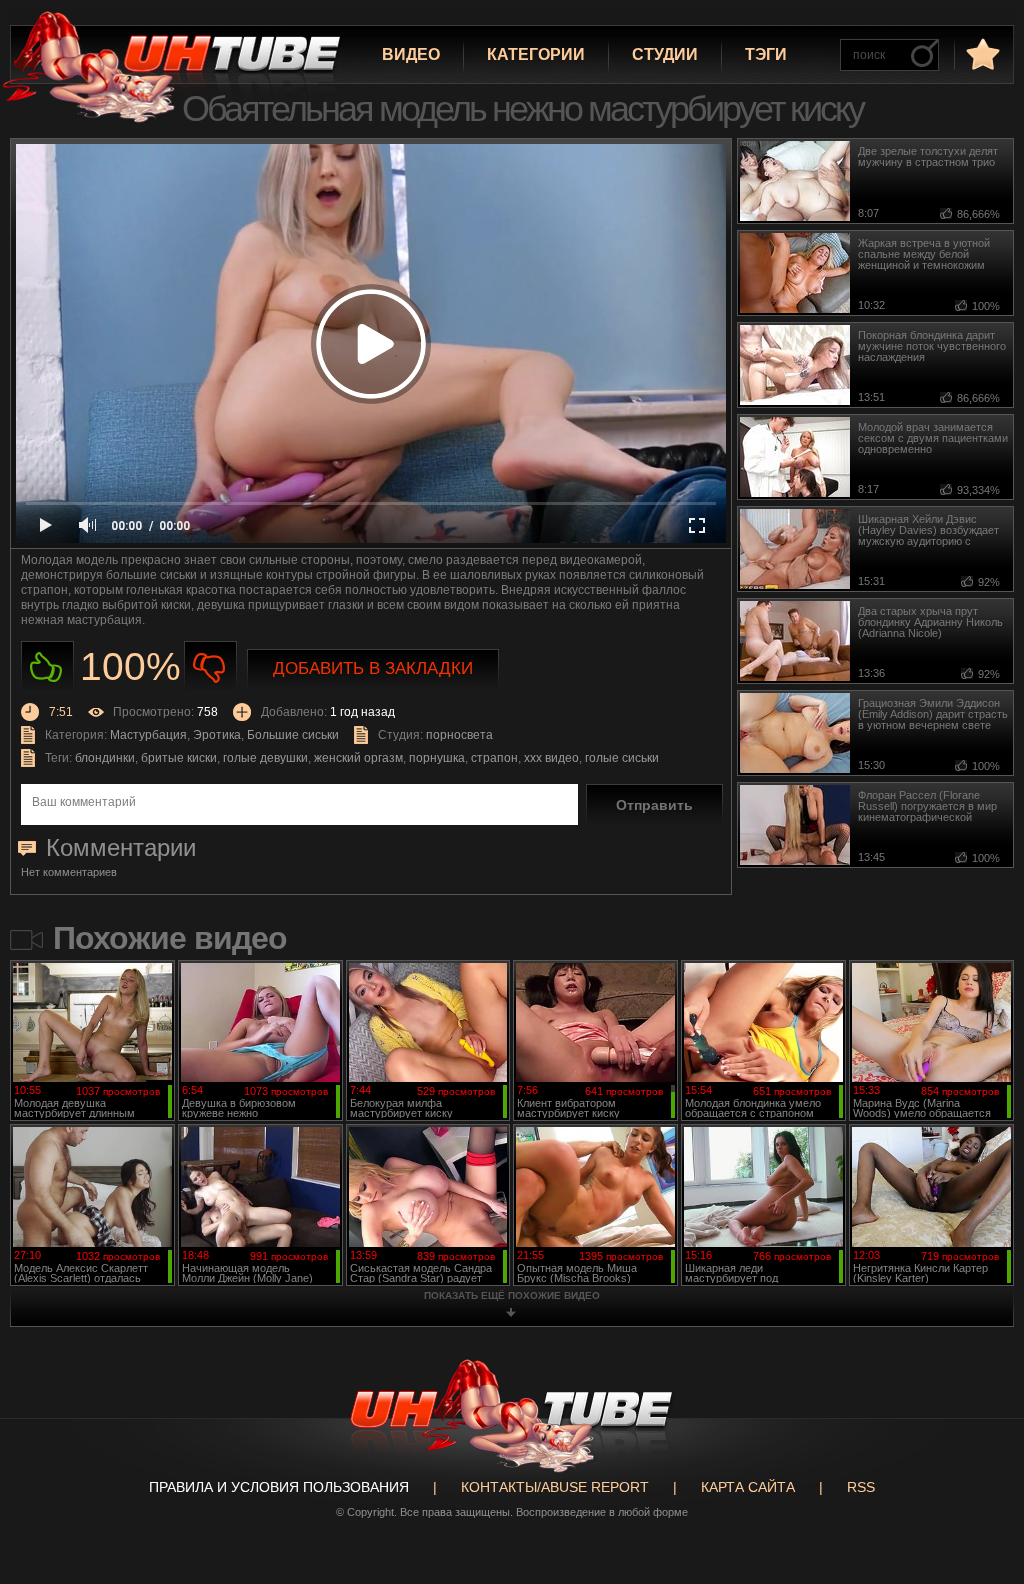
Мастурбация (148, 735)
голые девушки (265, 758)
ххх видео (551, 758)
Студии (665, 54)
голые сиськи (622, 758)
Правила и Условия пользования (279, 1487)
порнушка (437, 758)
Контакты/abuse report (555, 1487)
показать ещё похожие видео (512, 1295)
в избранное (981, 53)
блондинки (105, 758)
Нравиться (47, 667)
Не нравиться (210, 667)
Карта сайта (748, 1487)
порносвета (459, 735)
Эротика (217, 735)
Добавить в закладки (373, 668)
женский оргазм (358, 758)
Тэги (766, 54)
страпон (494, 758)
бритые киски (179, 758)
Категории (536, 54)
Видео (411, 54)
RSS (861, 1487)
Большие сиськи (293, 735)
